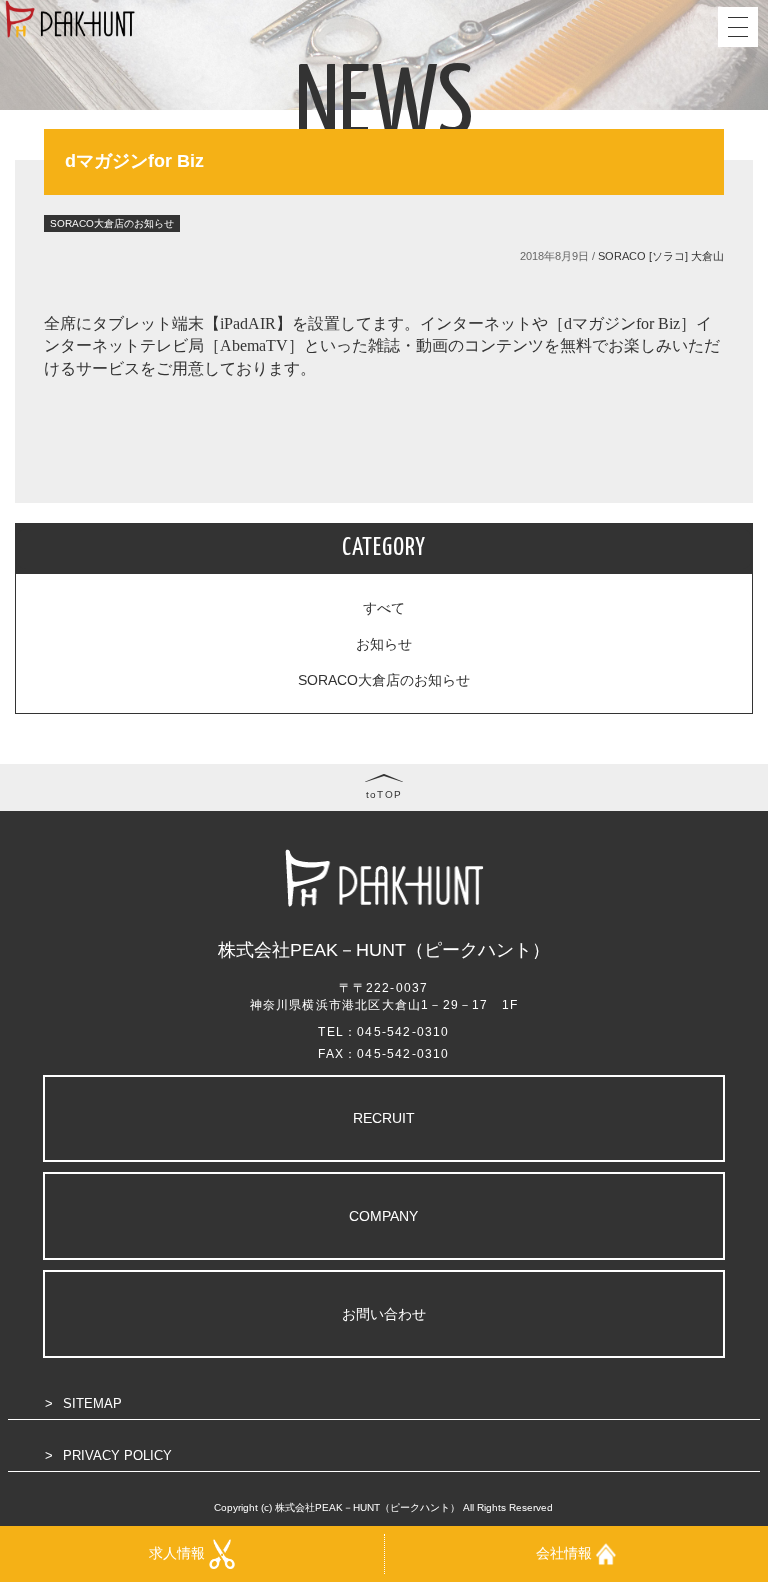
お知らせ (384, 644)
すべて (384, 608)
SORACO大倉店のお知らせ (384, 680)
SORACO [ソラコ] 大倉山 (661, 256)
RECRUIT (384, 1118)
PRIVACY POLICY (117, 1455)
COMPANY (383, 1216)
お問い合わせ (384, 1314)
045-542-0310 (403, 1032)
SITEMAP (92, 1403)
